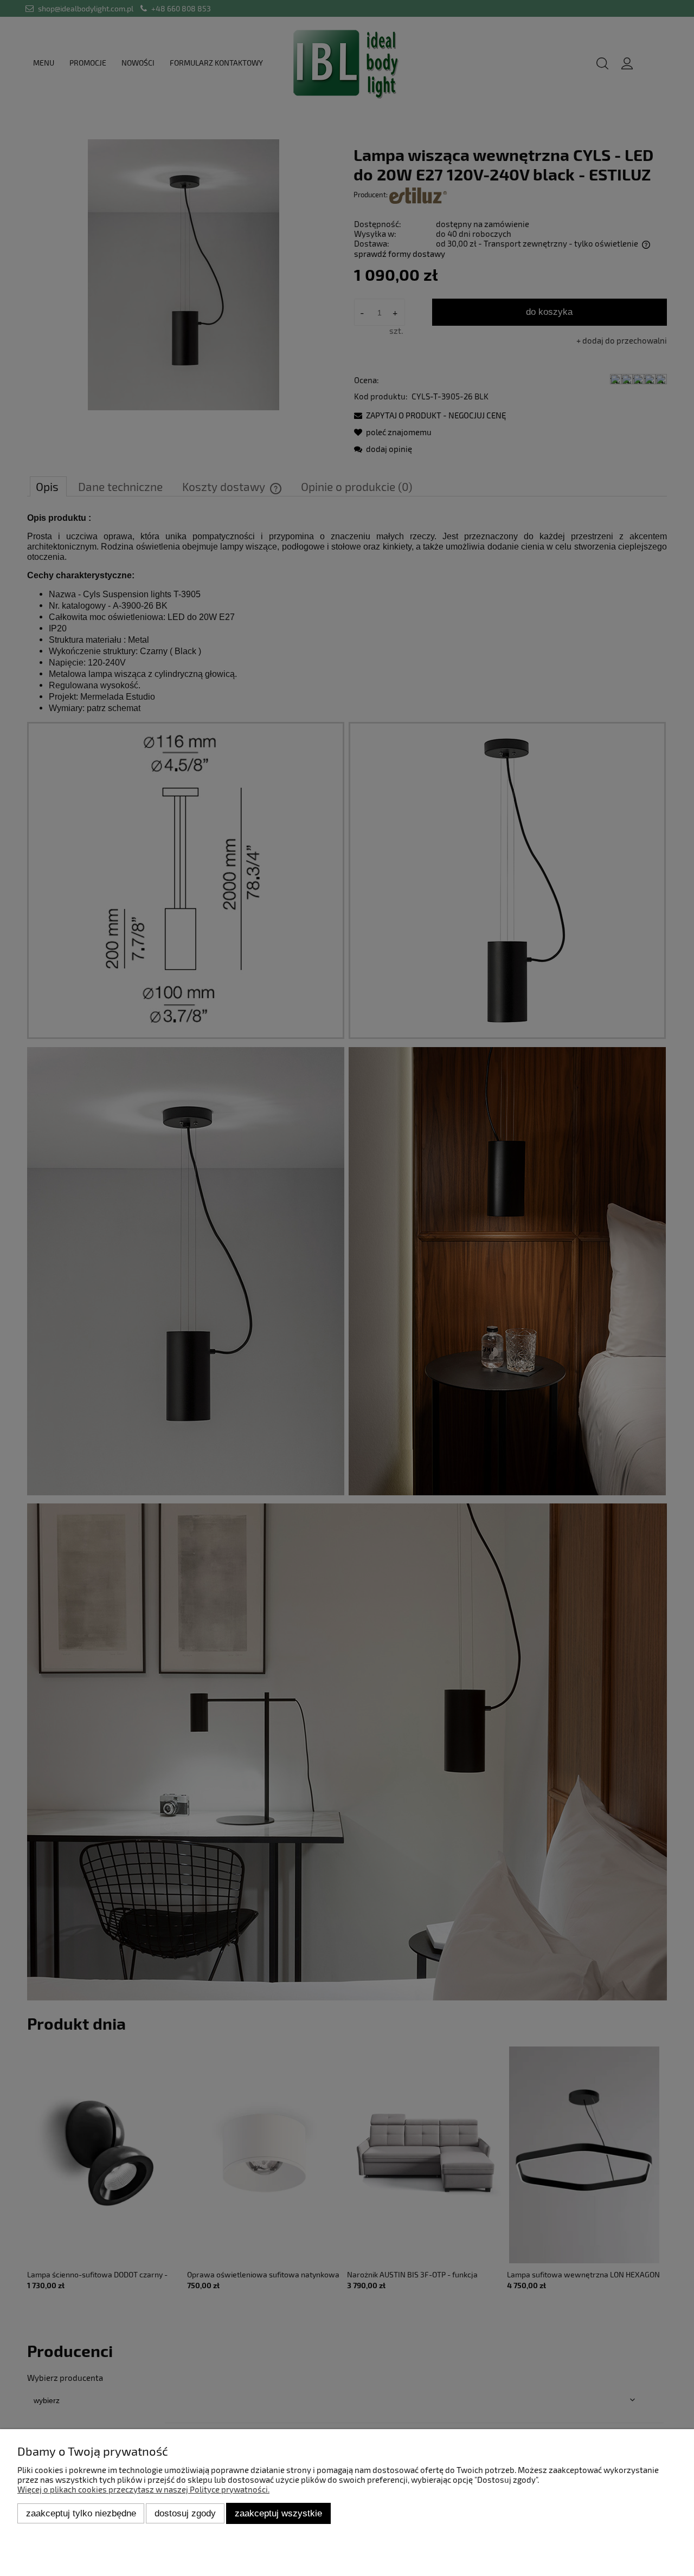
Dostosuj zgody (185, 2513)
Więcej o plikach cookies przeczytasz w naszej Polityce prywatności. (143, 2489)
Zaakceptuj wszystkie (278, 2513)
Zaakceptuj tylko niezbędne (81, 2513)
